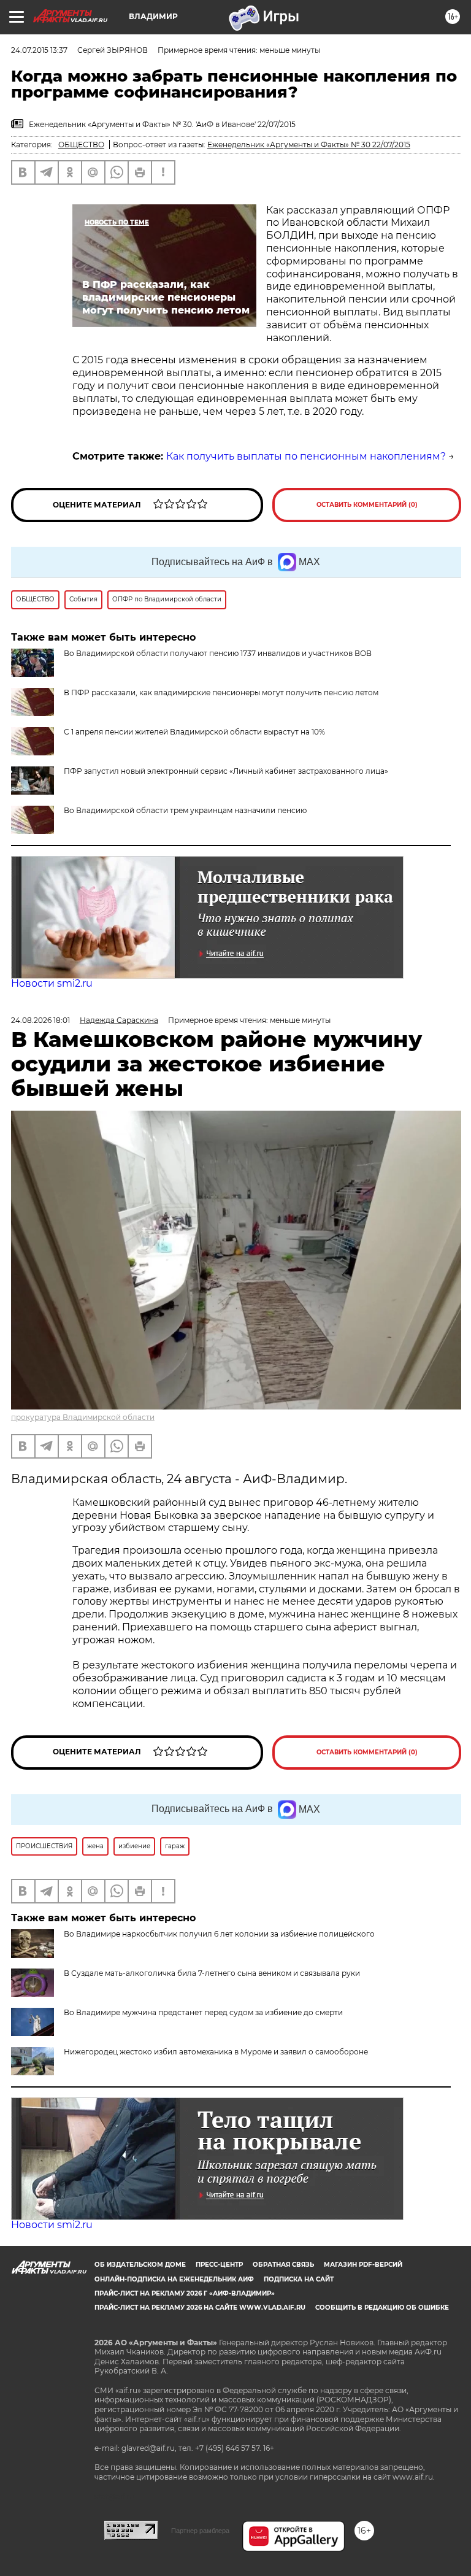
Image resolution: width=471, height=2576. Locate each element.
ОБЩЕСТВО (81, 145)
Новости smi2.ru (52, 983)
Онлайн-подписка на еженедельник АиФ (174, 2279)
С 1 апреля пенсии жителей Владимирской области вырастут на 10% (194, 732)
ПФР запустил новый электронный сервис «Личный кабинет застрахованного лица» (226, 771)
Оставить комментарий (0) (367, 505)
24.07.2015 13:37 (39, 50)
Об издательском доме (140, 2265)
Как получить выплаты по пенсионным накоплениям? (306, 456)
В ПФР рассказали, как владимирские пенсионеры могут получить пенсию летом (221, 692)
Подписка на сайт (299, 2279)
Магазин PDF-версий (363, 2265)
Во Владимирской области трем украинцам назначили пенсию (185, 810)
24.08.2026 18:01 (40, 1020)
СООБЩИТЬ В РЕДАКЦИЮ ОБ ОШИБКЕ (382, 2308)
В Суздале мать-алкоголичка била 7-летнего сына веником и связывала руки (212, 1973)
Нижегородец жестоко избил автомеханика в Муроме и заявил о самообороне (216, 2052)
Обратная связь (283, 2265)
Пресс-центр (219, 2265)
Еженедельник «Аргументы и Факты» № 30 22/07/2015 (309, 145)
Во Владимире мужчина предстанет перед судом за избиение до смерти (203, 2012)
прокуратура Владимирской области (83, 1417)
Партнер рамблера (200, 2531)
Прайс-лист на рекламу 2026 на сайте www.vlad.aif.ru (200, 2308)
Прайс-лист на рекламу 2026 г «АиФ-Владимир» (185, 2293)
